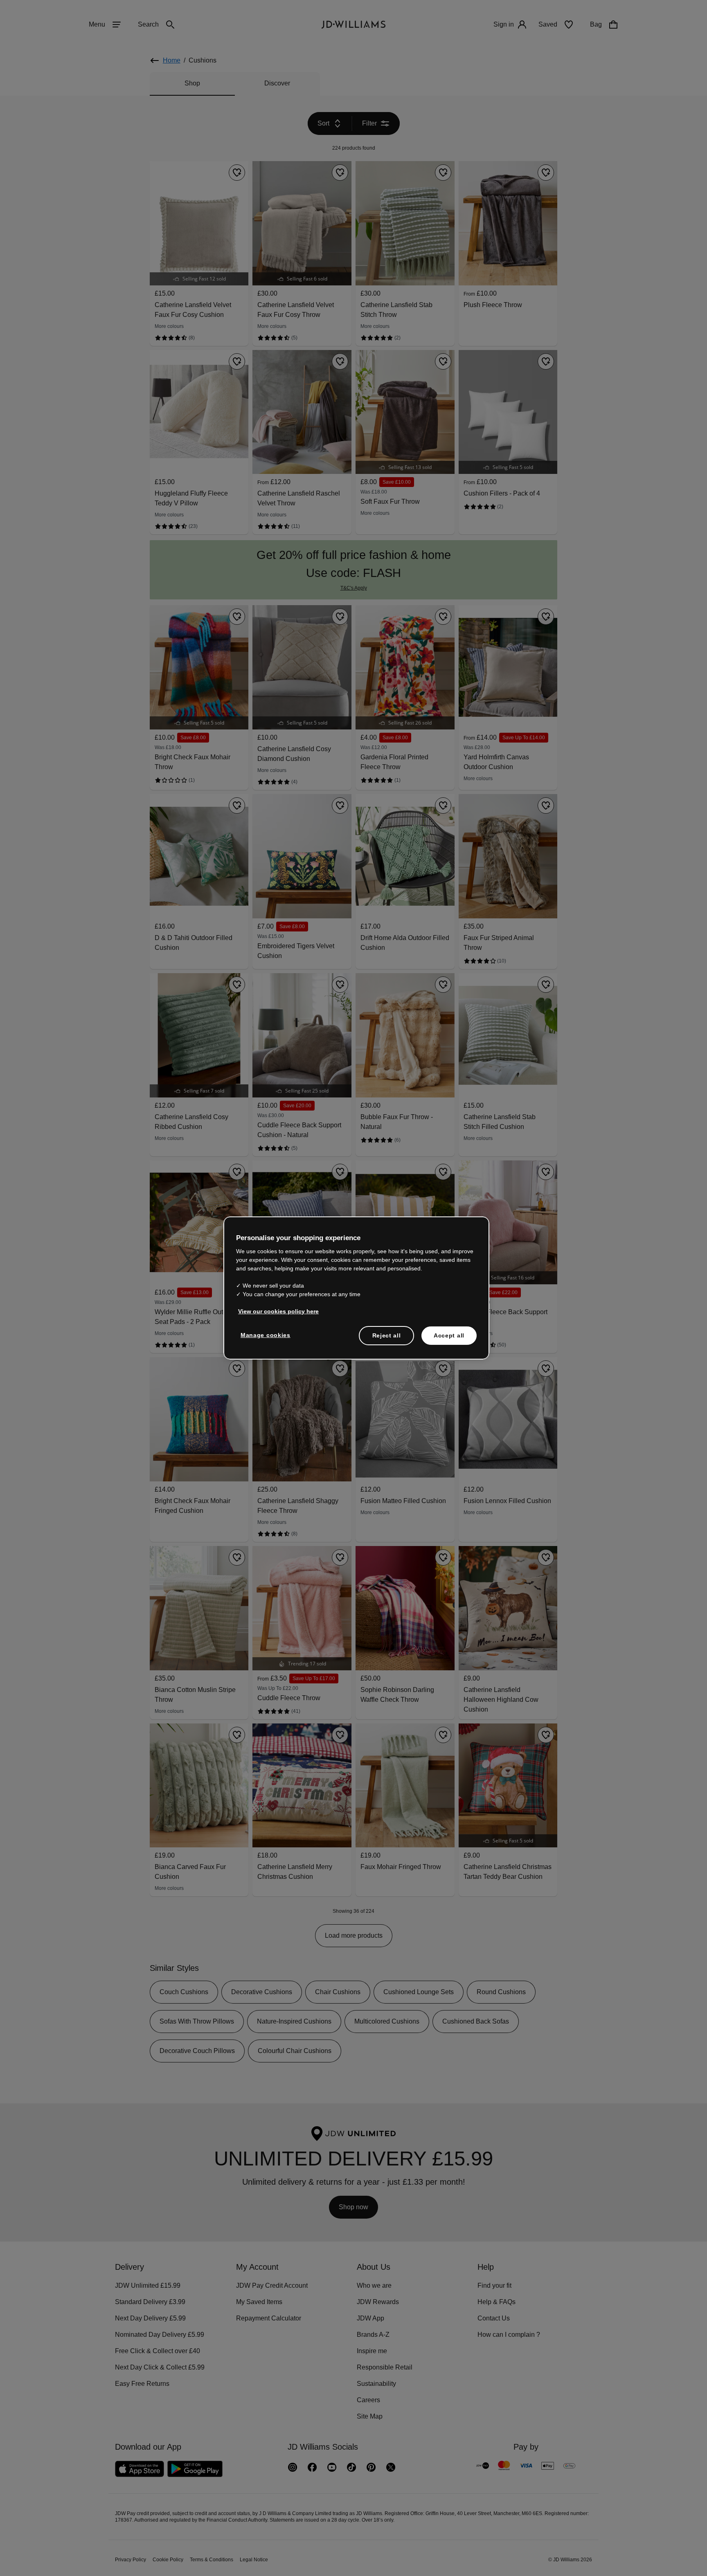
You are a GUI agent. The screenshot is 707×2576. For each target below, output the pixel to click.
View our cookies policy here (279, 1315)
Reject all (386, 1340)
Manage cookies (266, 1339)
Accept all (449, 1340)
